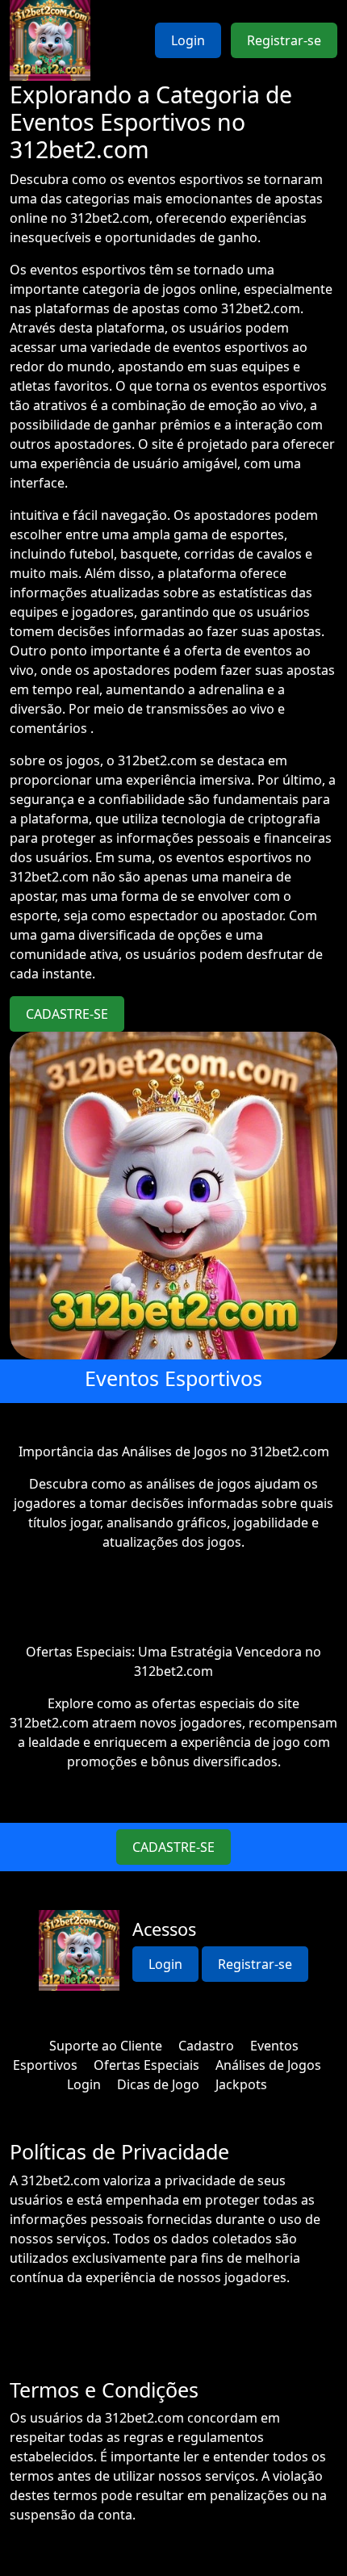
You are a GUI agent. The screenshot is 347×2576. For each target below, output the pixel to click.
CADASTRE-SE (67, 1014)
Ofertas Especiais (146, 2065)
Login (188, 40)
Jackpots (241, 2084)
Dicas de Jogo (158, 2084)
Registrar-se (284, 40)
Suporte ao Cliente (106, 2046)
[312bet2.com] (50, 40)
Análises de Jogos (268, 2065)
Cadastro (206, 2046)
